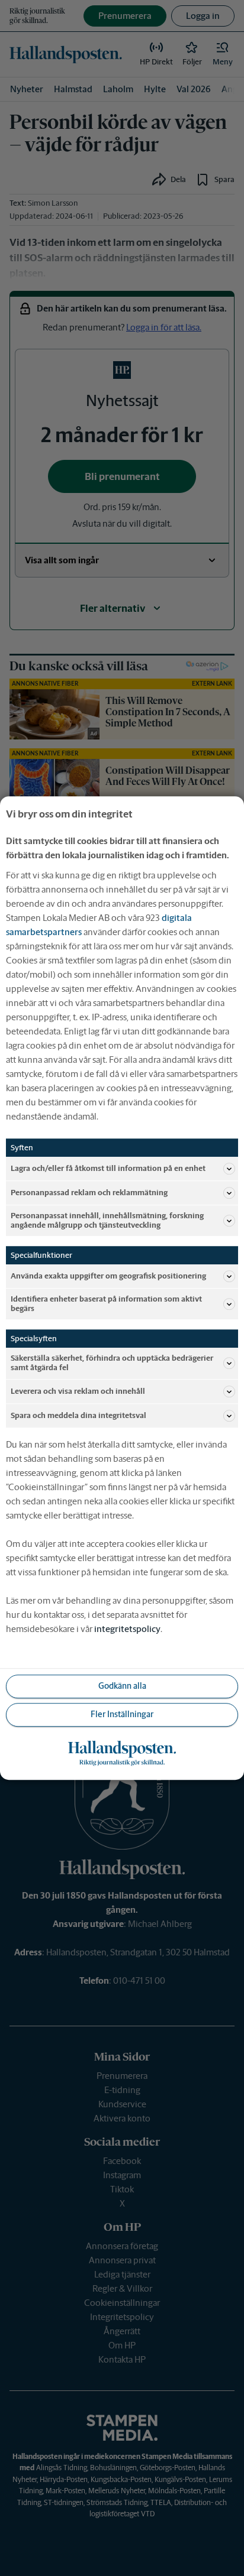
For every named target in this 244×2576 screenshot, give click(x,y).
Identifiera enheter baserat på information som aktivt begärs (106, 1304)
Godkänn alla (122, 1686)
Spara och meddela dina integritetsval (78, 1415)
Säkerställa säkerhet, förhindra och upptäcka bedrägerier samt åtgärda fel (112, 1363)
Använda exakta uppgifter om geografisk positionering (108, 1276)
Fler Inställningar (122, 1714)
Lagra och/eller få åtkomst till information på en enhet (108, 1168)
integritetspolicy (127, 1629)
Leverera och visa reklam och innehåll (78, 1391)
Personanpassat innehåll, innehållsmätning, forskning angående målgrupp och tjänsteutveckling (107, 1220)
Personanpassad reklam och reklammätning (89, 1193)
